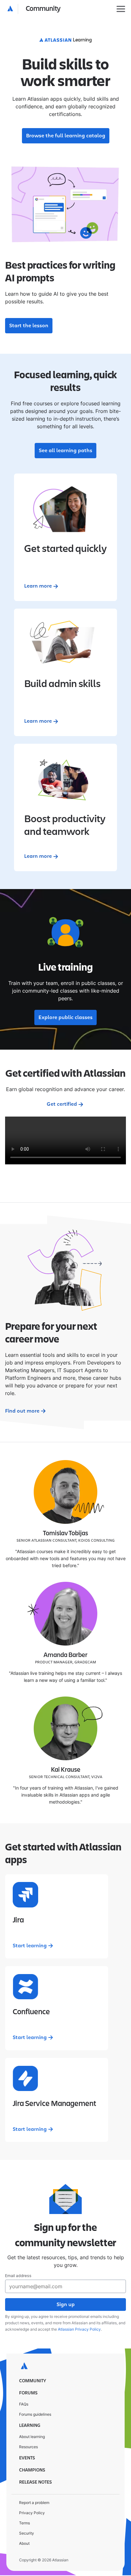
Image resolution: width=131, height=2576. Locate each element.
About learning (32, 2437)
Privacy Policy (32, 2513)
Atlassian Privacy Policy (79, 2329)
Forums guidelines (35, 2414)
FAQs (24, 2404)
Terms (24, 2523)
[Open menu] (121, 9)
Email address (18, 2276)
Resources (28, 2447)
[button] (34, 9)
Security (27, 2533)
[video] (65, 1140)
